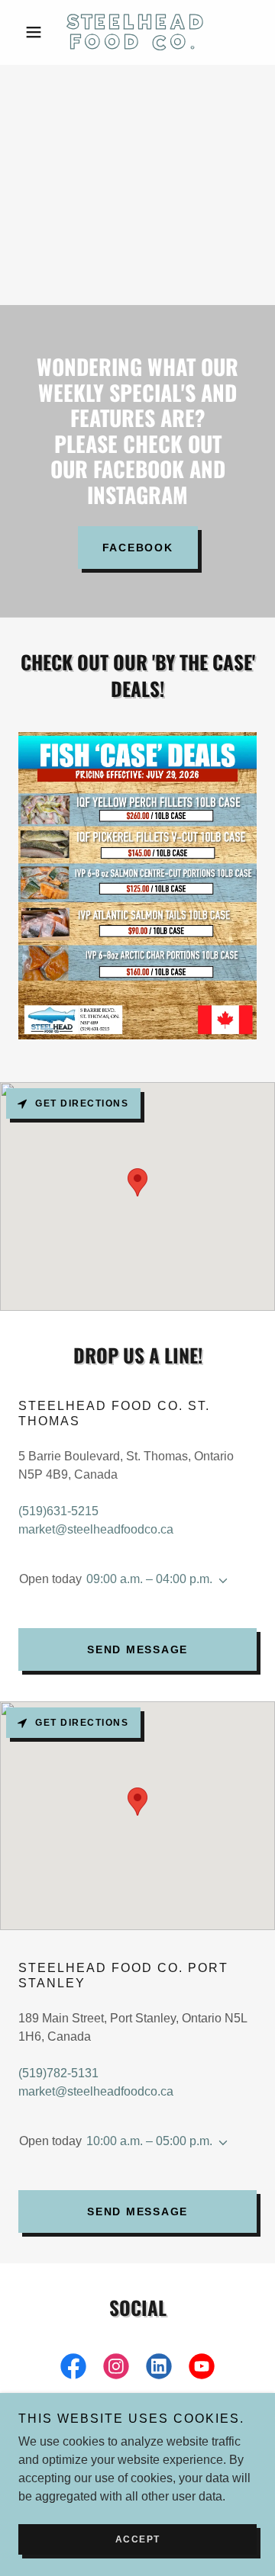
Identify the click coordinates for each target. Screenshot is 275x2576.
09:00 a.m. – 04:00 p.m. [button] (149, 1579)
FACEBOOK (138, 548)
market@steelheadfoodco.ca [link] (96, 1529)
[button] (36, 32)
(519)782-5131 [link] (58, 2073)
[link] (137, 32)
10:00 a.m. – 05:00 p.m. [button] (149, 2141)
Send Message (137, 1649)
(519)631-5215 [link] (58, 1511)
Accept (138, 2539)
